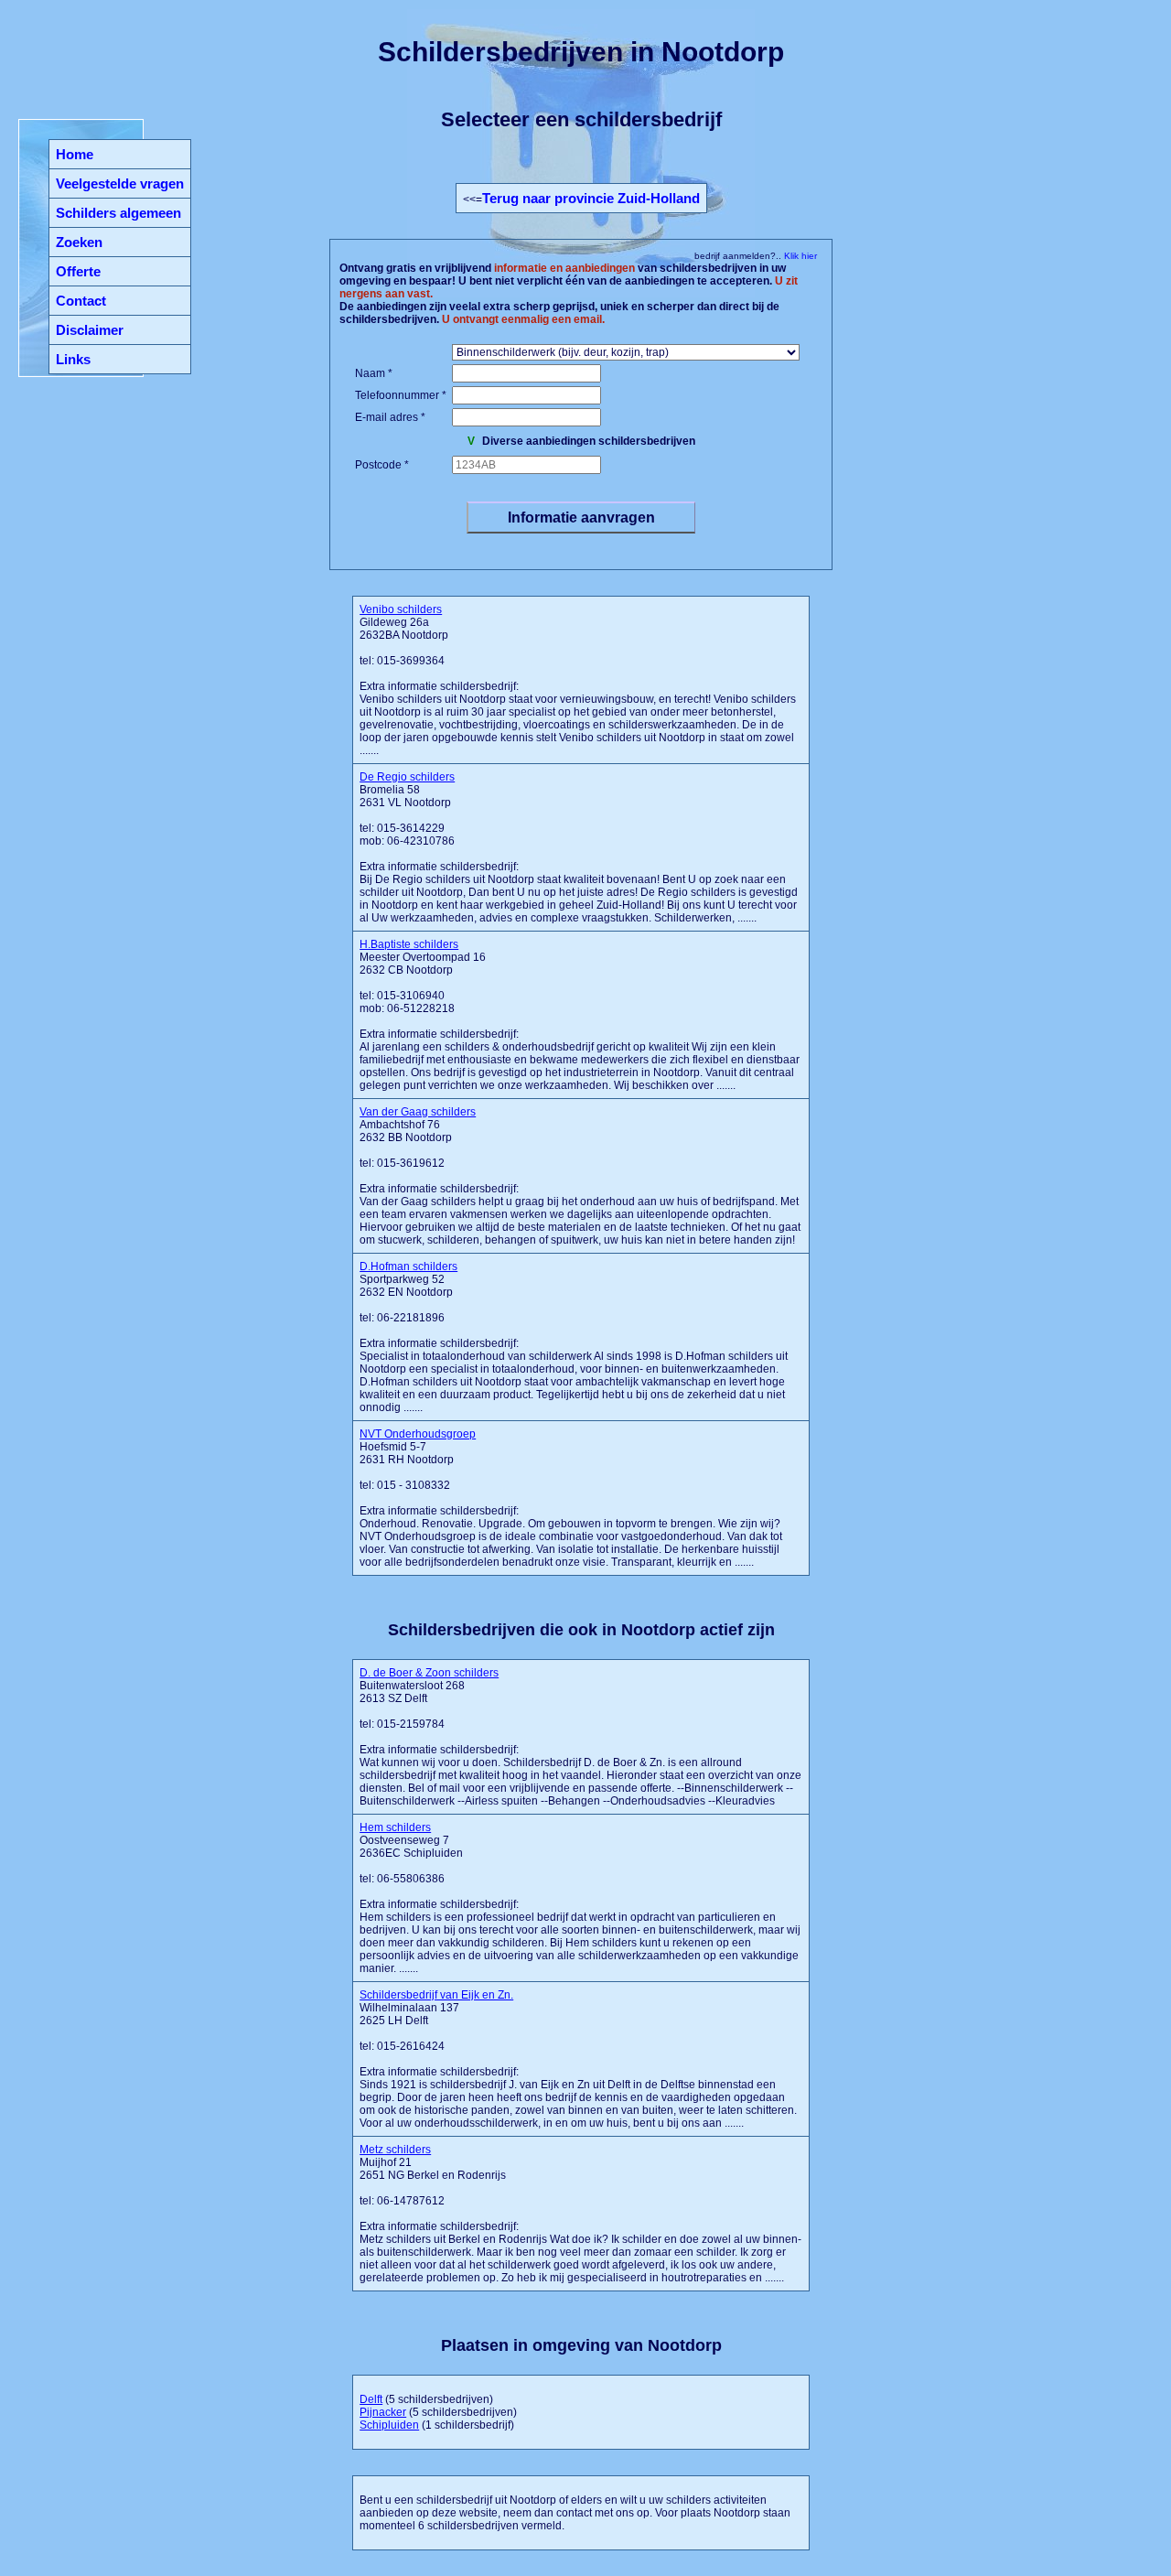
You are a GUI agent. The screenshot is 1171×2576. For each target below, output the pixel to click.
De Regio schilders (407, 777)
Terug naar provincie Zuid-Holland (591, 198)
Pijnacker (383, 2412)
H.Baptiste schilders (409, 944)
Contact (81, 301)
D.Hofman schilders (408, 1266)
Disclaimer (90, 330)
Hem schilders (395, 1827)
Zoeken (79, 242)
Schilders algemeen (118, 213)
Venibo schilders (401, 609)
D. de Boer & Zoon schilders (429, 1673)
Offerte (78, 271)
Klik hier (799, 256)
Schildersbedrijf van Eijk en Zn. (436, 1995)
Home (75, 154)
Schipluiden (389, 2425)
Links (73, 359)
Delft (371, 2399)
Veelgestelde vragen (120, 183)
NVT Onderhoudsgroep (418, 1434)
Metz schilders (395, 2150)
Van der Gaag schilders (418, 1112)
